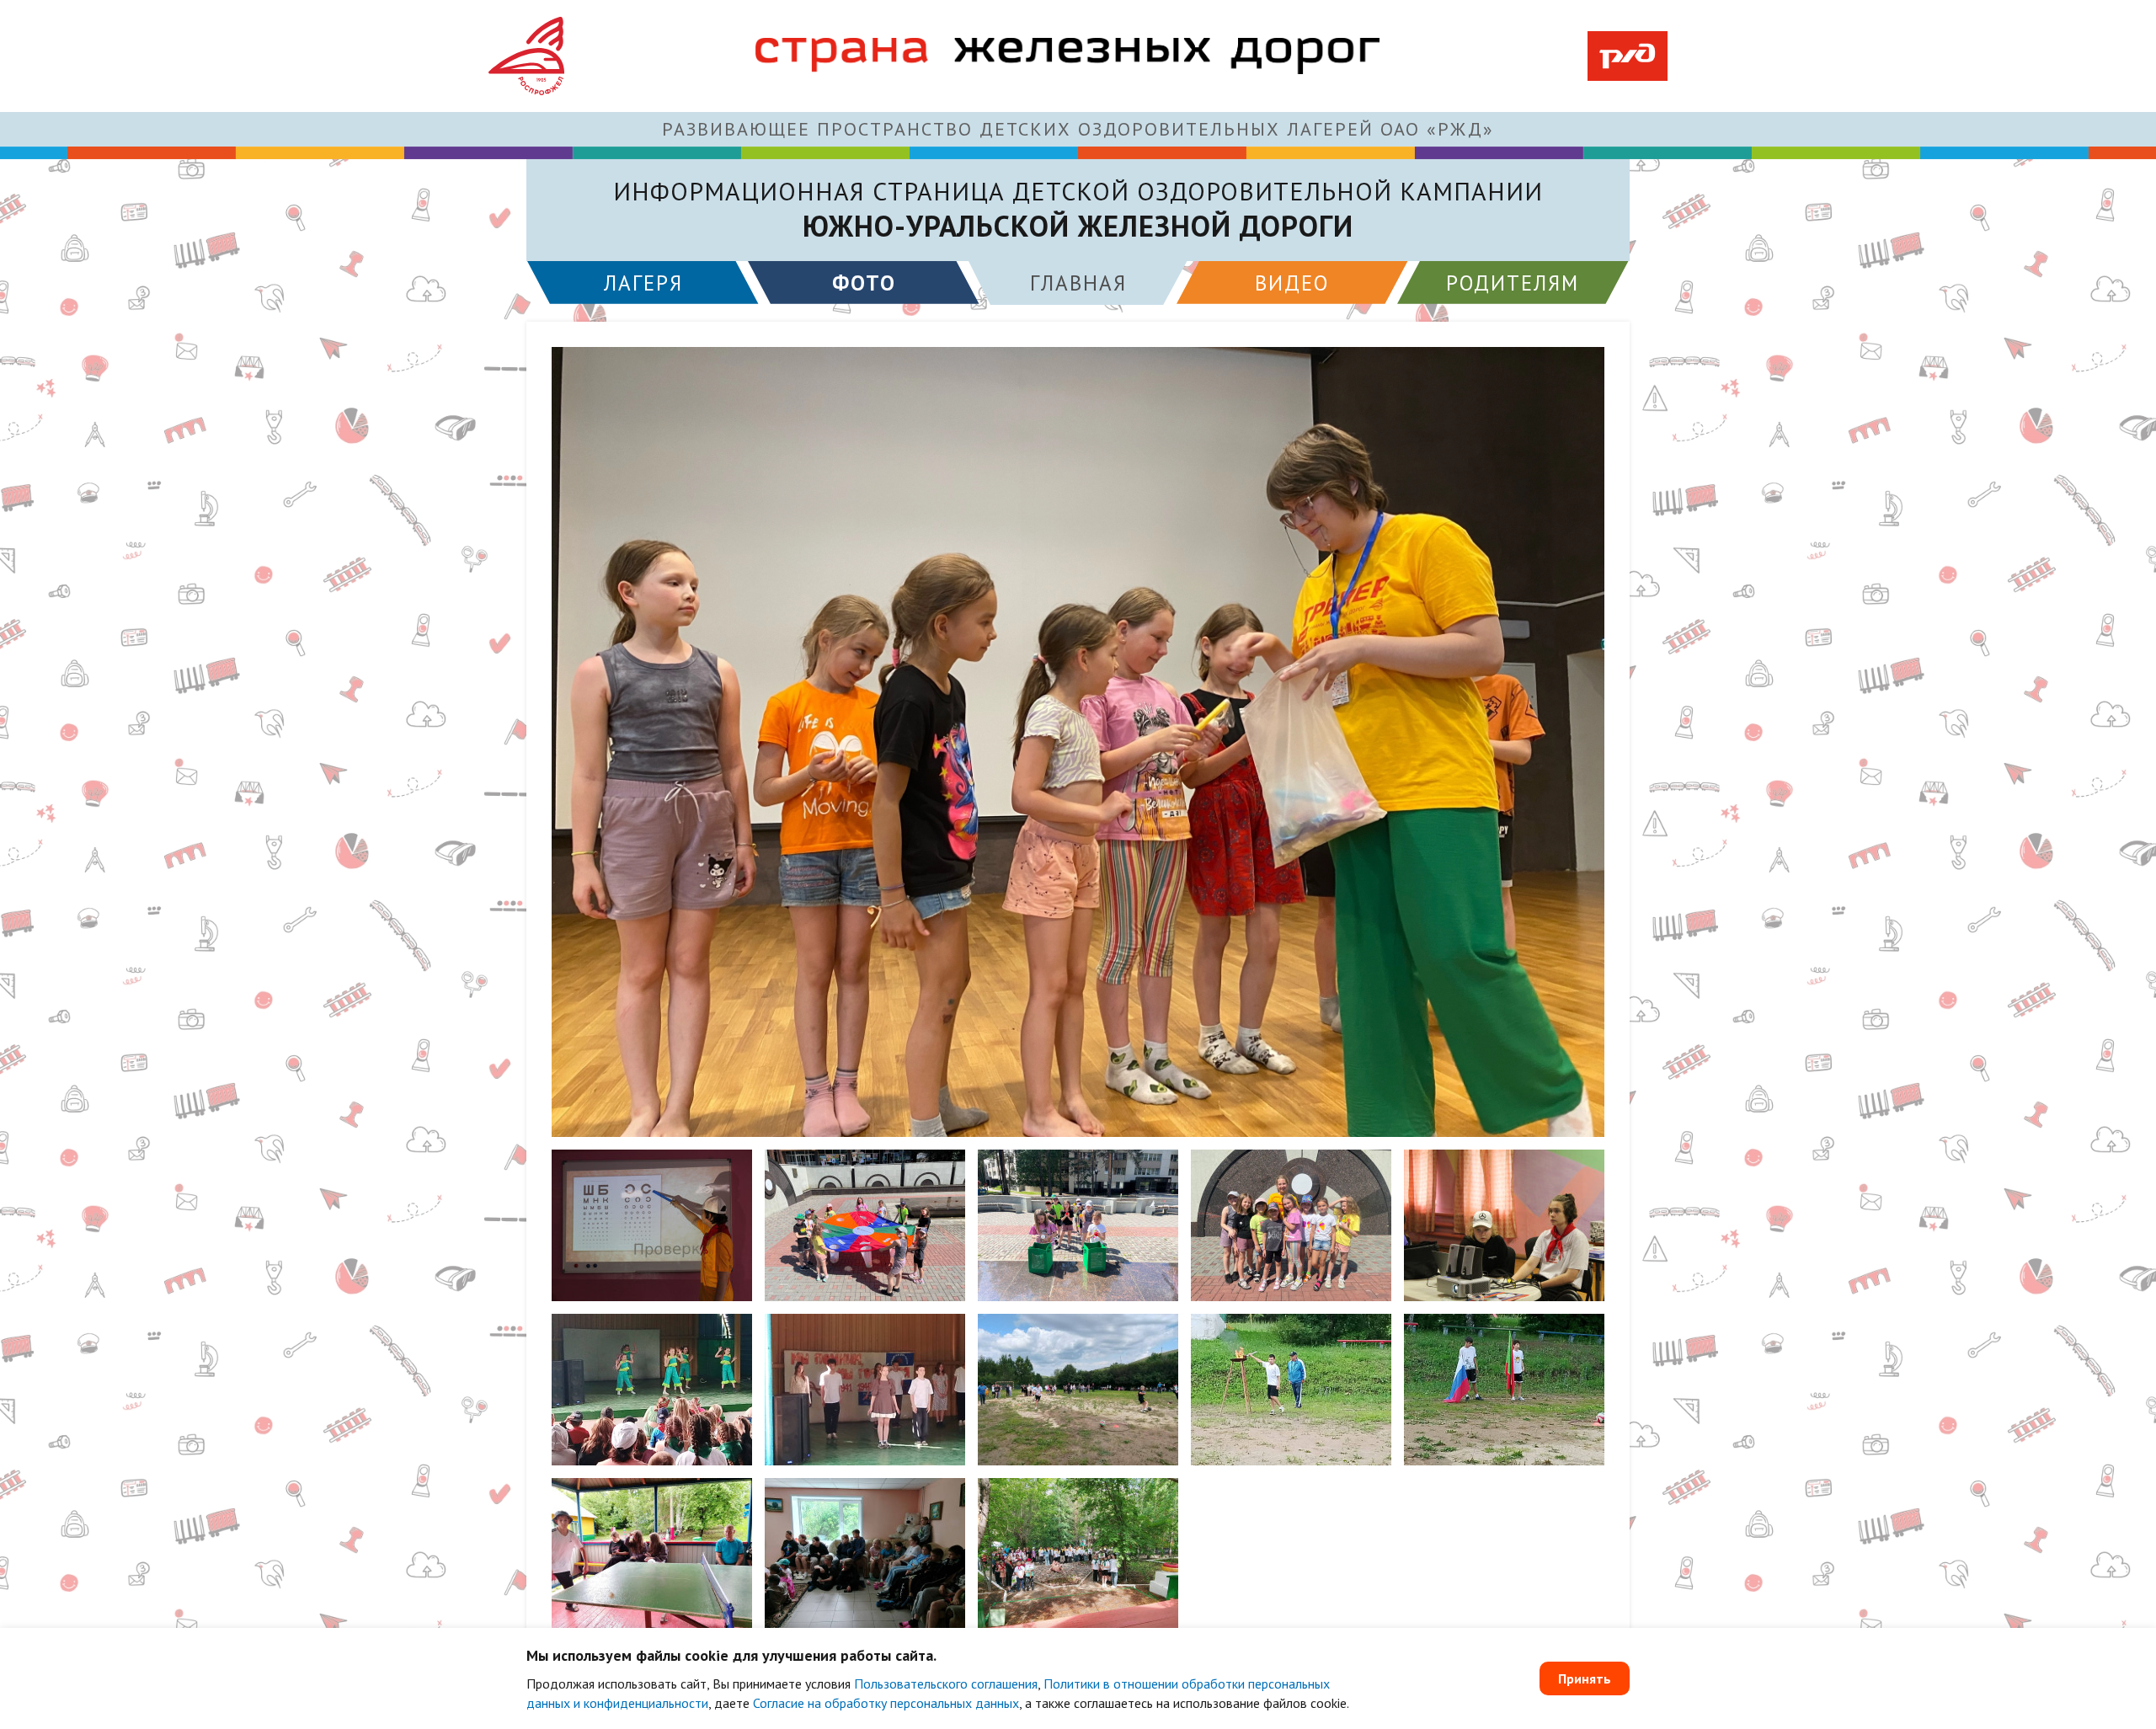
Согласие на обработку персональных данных (886, 1703)
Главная (1078, 283)
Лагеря (643, 283)
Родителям (1513, 283)
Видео (1292, 283)
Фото (864, 283)
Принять (1585, 1678)
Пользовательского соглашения (946, 1684)
